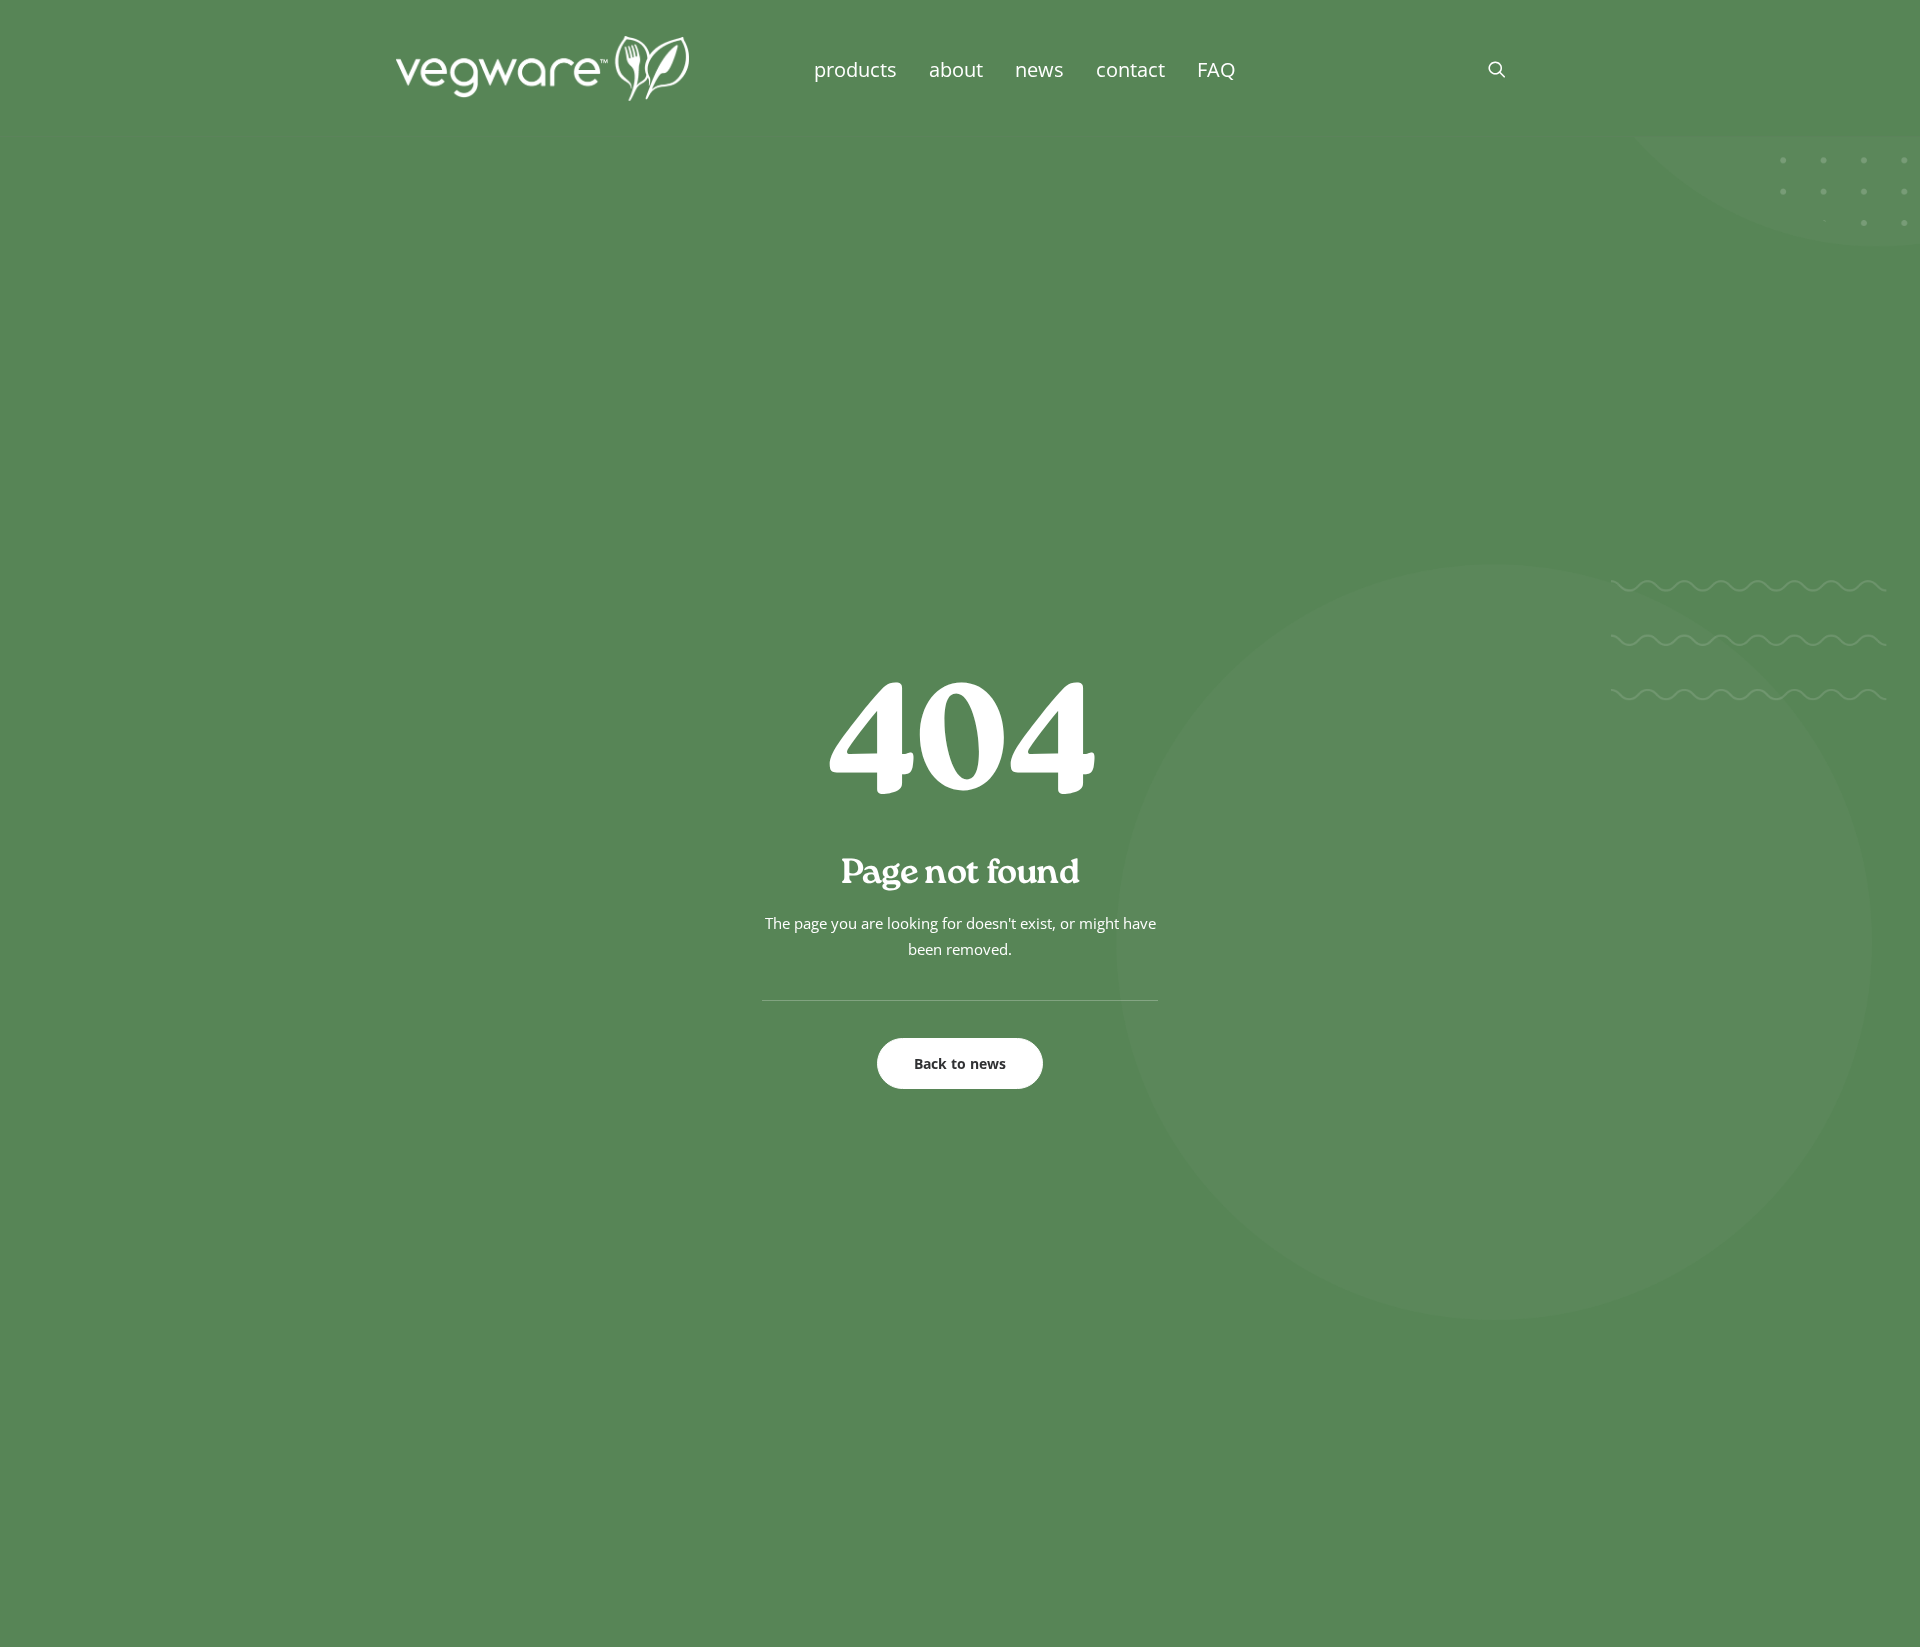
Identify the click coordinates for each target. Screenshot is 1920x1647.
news (1039, 69)
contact (1130, 69)
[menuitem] (855, 68)
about (956, 69)
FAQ (1216, 69)
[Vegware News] (542, 68)
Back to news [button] (960, 1063)
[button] (1506, 68)
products (855, 69)
